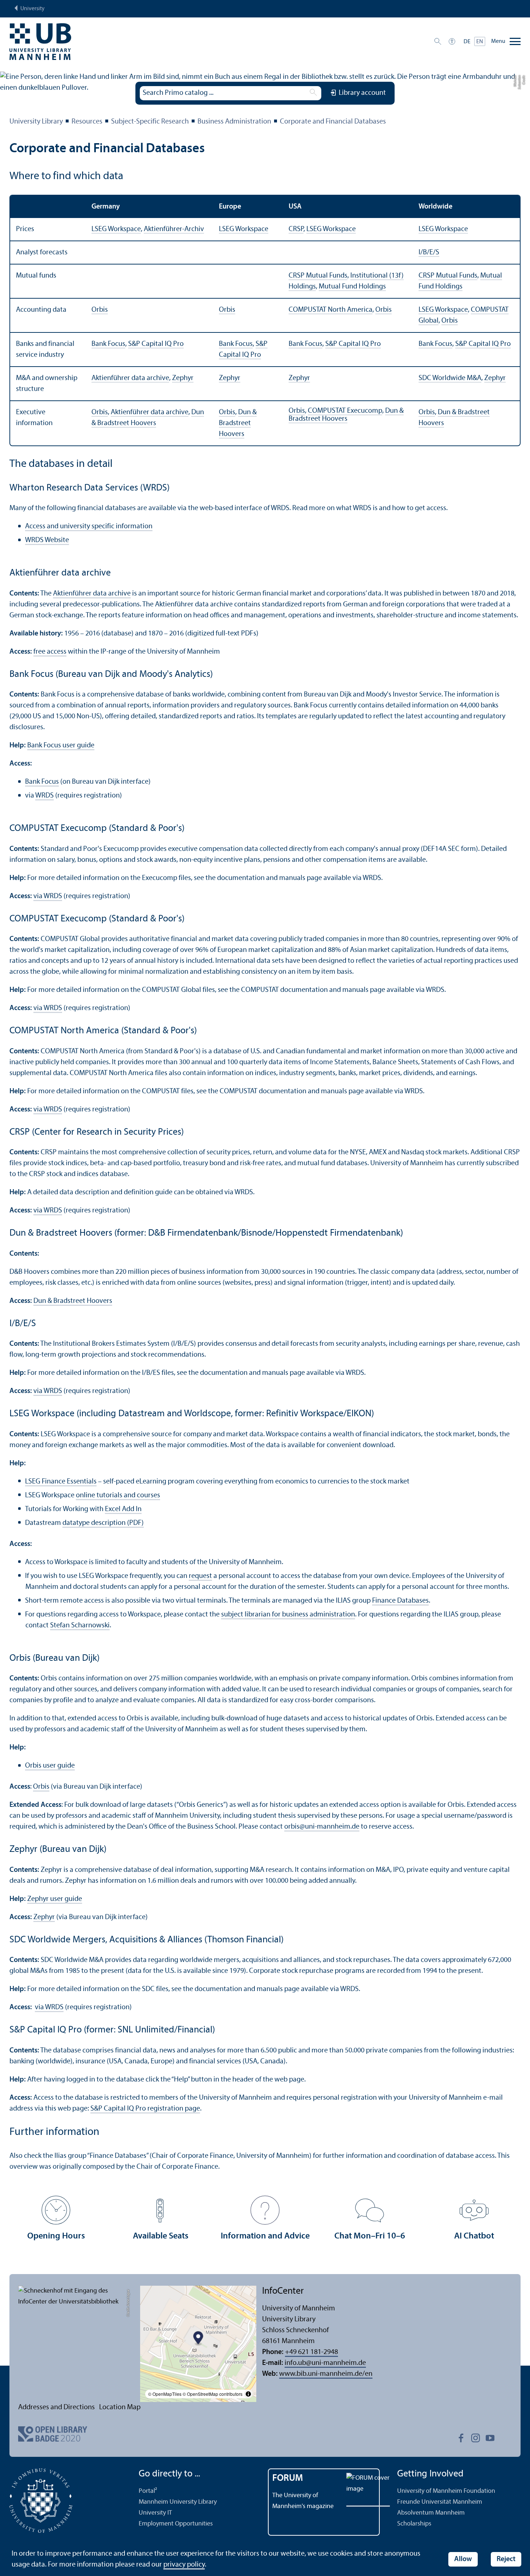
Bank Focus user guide (61, 746)
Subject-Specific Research (150, 122)
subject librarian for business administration (288, 1615)
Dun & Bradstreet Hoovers (238, 423)
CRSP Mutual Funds (318, 276)
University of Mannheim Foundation (446, 2491)
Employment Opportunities (176, 2524)
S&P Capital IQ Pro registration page (145, 2109)
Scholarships (414, 2524)
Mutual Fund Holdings (352, 287)
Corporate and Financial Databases (333, 122)
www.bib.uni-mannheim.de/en (326, 2374)
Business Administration (234, 122)
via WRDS (48, 896)
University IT (155, 2513)
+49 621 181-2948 (311, 2352)
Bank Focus (108, 344)
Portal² (148, 2491)
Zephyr (183, 378)
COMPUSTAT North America (331, 310)
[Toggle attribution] (248, 2394)
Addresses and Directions (56, 2407)
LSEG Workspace (116, 229)
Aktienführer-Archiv (174, 229)
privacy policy (184, 2565)
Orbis (100, 310)
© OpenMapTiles (165, 2394)
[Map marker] (198, 2339)
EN (480, 42)
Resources (87, 122)
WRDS (44, 796)
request (200, 1576)
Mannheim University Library (178, 2502)
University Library (36, 122)
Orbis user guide (50, 1766)
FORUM (288, 2478)
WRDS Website (47, 540)
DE (467, 42)
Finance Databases (400, 1601)
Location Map (120, 2407)
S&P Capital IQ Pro (156, 344)
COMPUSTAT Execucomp (345, 411)
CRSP (296, 229)
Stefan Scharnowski (80, 1626)
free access (50, 652)
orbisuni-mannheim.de (322, 1827)
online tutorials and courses (118, 1495)
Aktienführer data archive (130, 378)
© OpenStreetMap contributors (213, 2394)
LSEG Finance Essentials (61, 1482)
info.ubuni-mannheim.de (325, 2363)
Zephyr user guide (55, 1899)
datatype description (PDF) (103, 1523)
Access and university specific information (89, 526)
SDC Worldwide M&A (450, 378)
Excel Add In (123, 1509)
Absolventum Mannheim (431, 2513)
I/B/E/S (429, 253)
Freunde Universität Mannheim (440, 2502)
